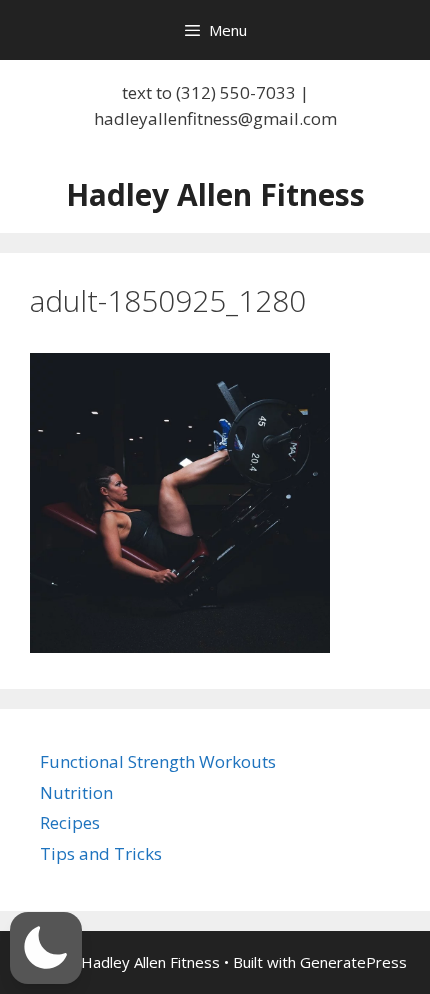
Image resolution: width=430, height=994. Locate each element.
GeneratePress (353, 962)
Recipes (70, 822)
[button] (46, 948)
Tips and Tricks (101, 853)
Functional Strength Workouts (158, 761)
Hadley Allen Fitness (215, 194)
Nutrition (76, 792)
